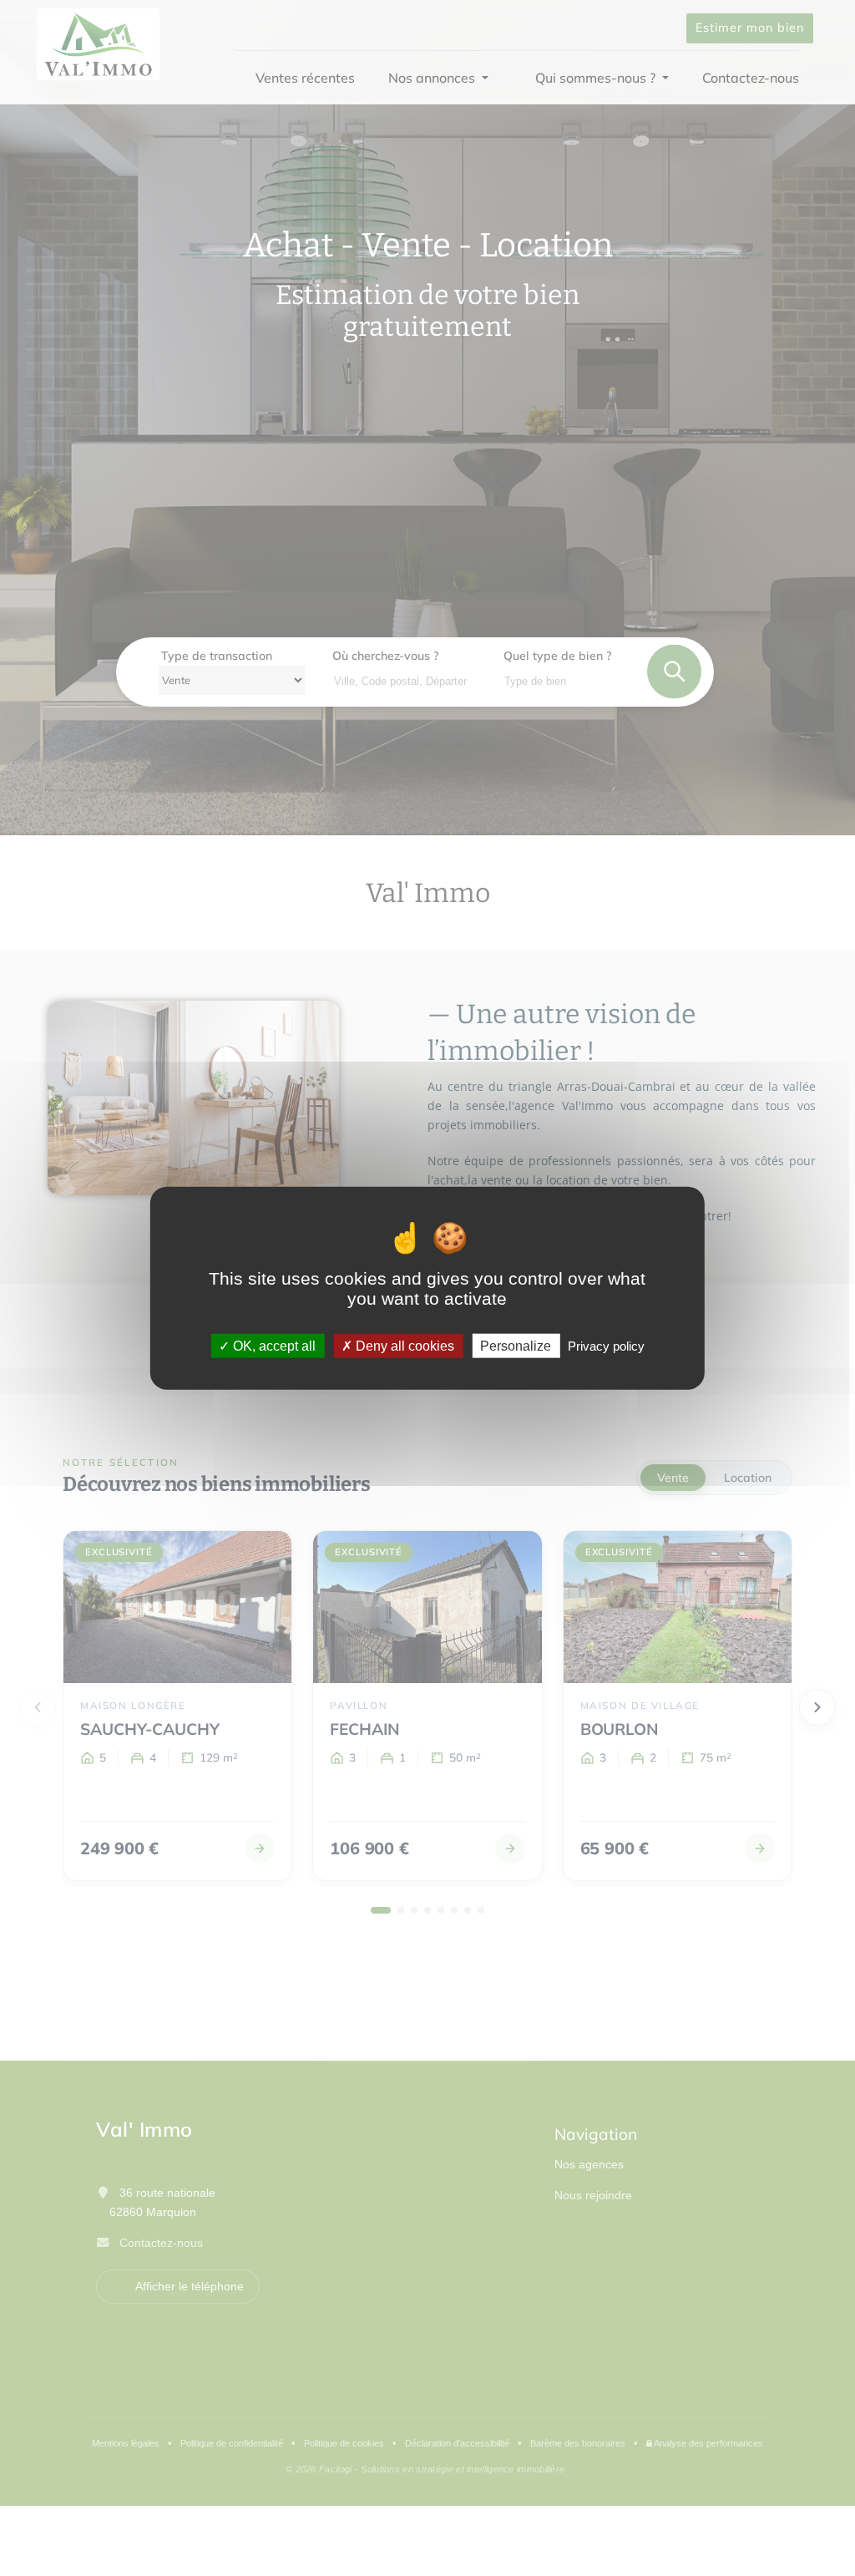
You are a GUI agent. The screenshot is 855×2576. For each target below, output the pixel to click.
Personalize (516, 1345)
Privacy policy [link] (606, 1345)
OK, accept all (273, 1345)
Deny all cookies (403, 1345)
